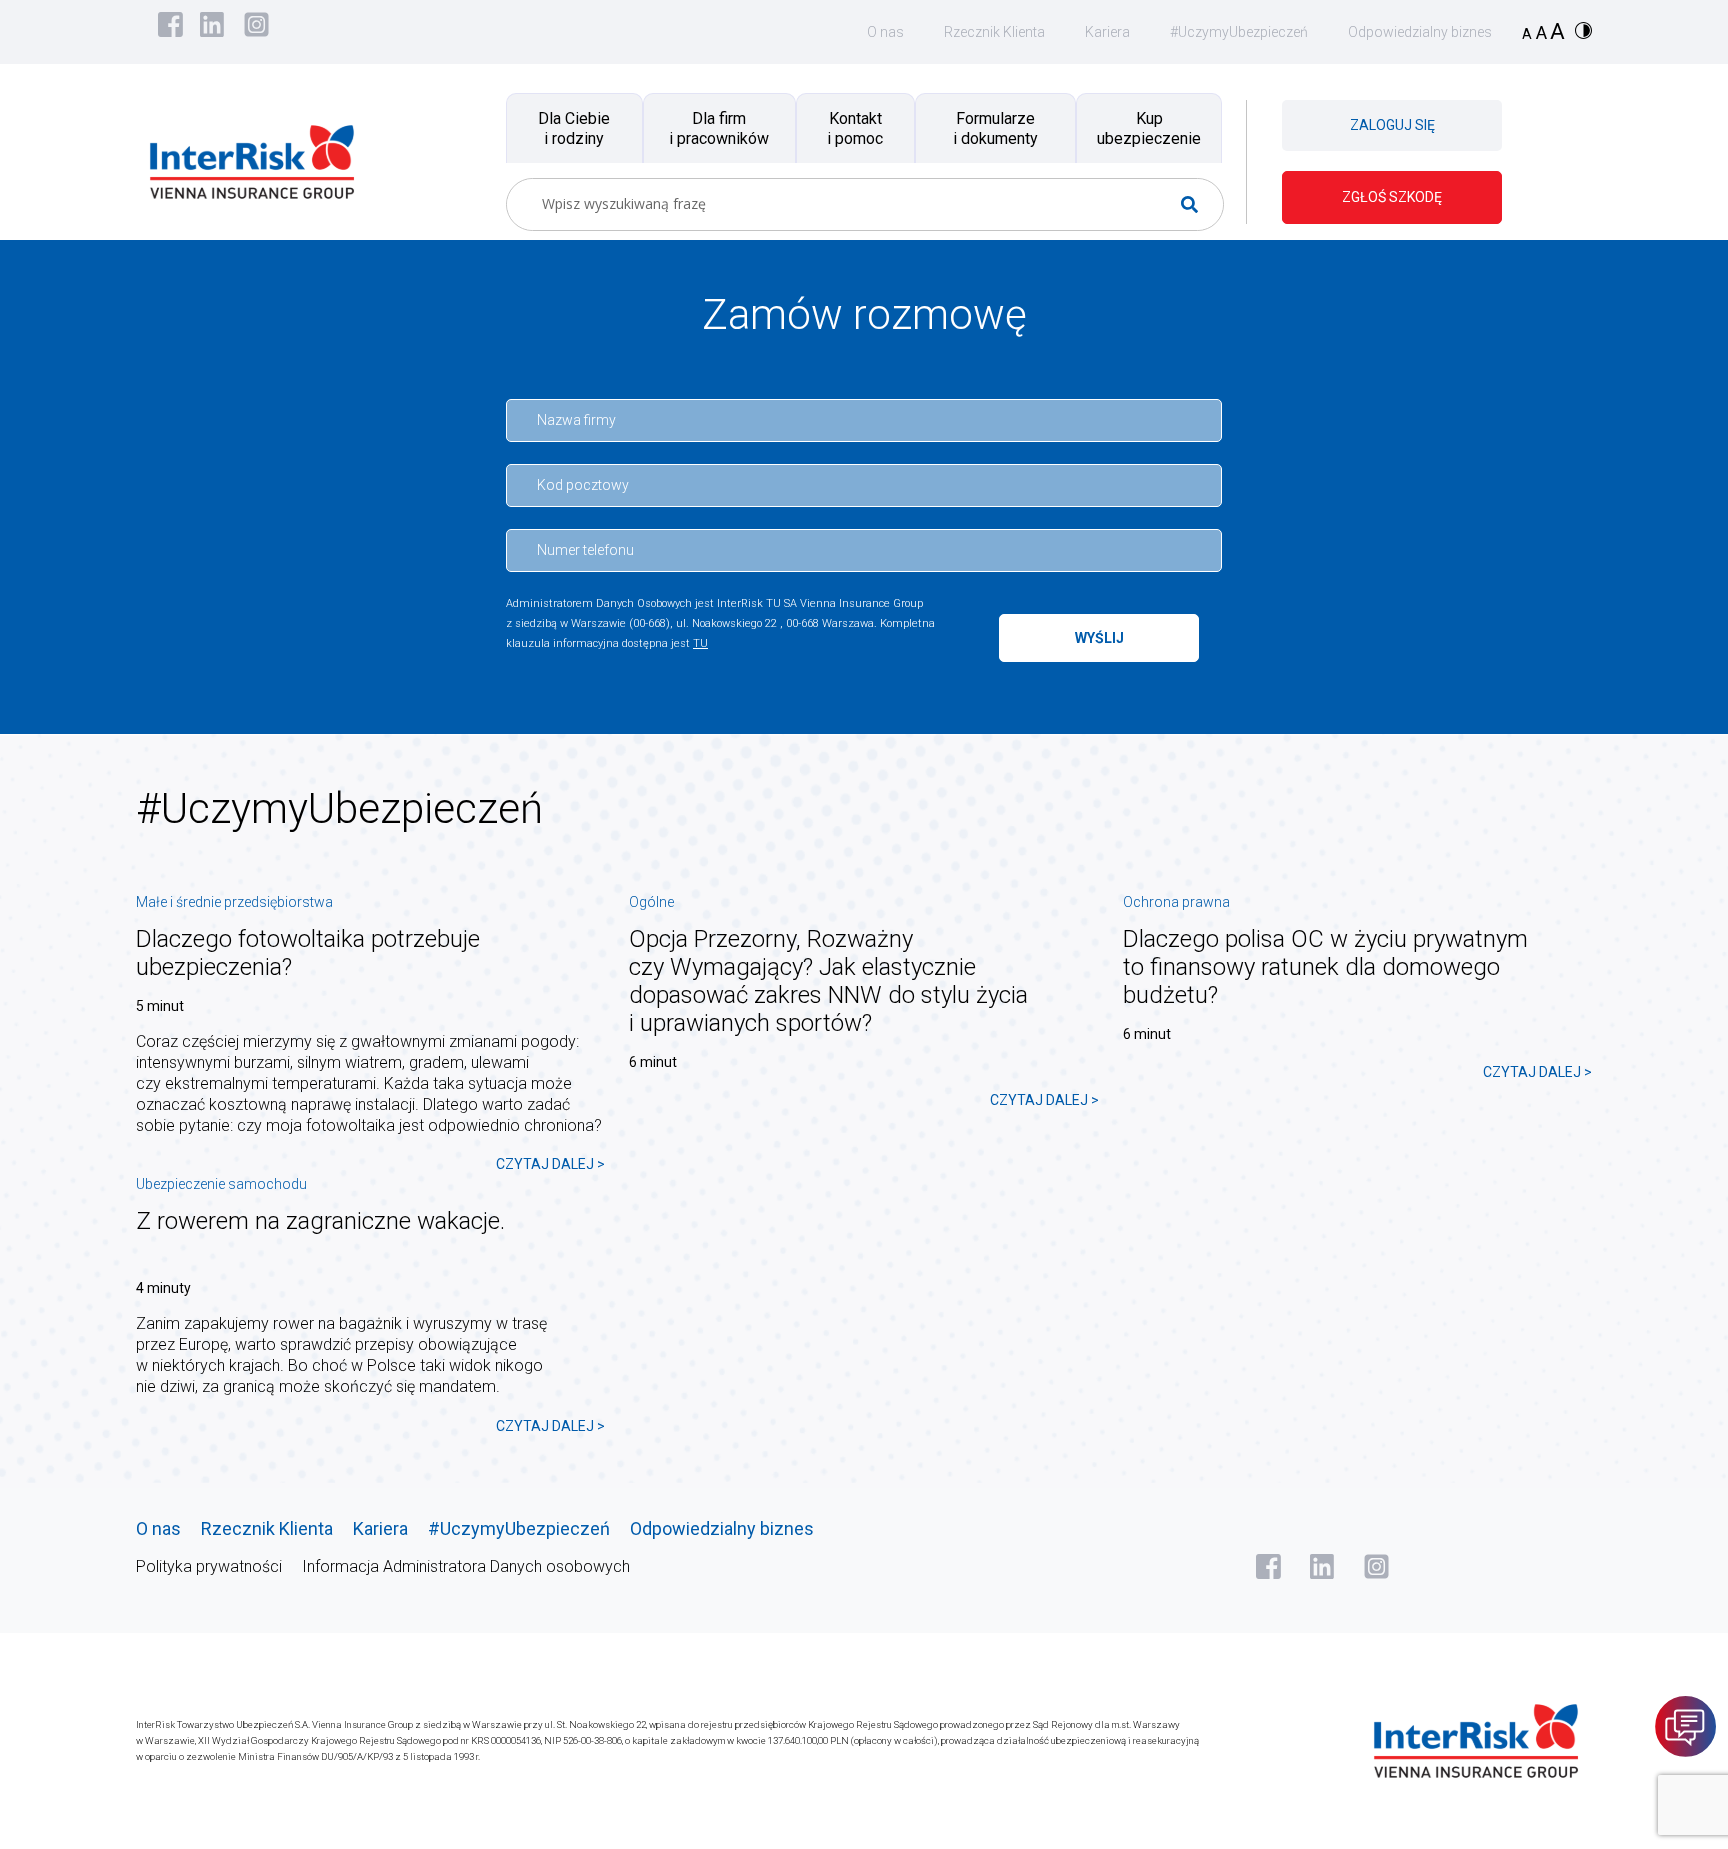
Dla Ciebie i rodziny (574, 128)
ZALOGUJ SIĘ (1392, 125)
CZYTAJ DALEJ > (550, 1164)
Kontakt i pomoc (855, 128)
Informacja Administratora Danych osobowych (466, 1566)
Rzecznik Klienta (994, 32)
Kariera (1107, 32)
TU (700, 643)
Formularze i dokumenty (995, 128)
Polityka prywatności (209, 1566)
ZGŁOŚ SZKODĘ (1392, 197)
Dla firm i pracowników (719, 128)
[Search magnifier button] (1197, 204)
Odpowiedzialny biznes (1420, 32)
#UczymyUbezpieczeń (1239, 32)
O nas (885, 32)
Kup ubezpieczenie (1149, 128)
